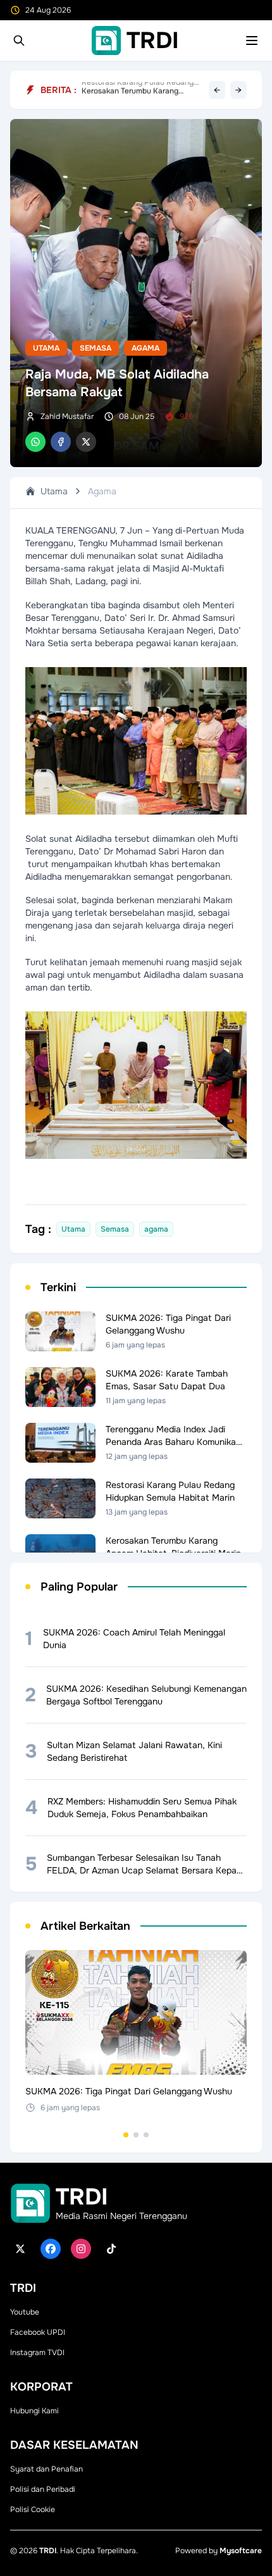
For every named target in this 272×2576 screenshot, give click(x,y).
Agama (145, 348)
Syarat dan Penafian (46, 2469)
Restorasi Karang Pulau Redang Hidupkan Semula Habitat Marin (138, 90)
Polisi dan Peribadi (43, 2489)
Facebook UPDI (38, 2332)
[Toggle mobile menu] (252, 41)
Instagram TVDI (37, 2353)
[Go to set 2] (136, 2135)
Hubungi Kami (34, 2411)
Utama (46, 348)
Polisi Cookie (33, 2510)
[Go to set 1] (126, 2135)
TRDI (48, 2551)
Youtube (25, 2312)
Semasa (96, 348)
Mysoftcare (241, 2551)
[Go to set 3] (146, 2135)
